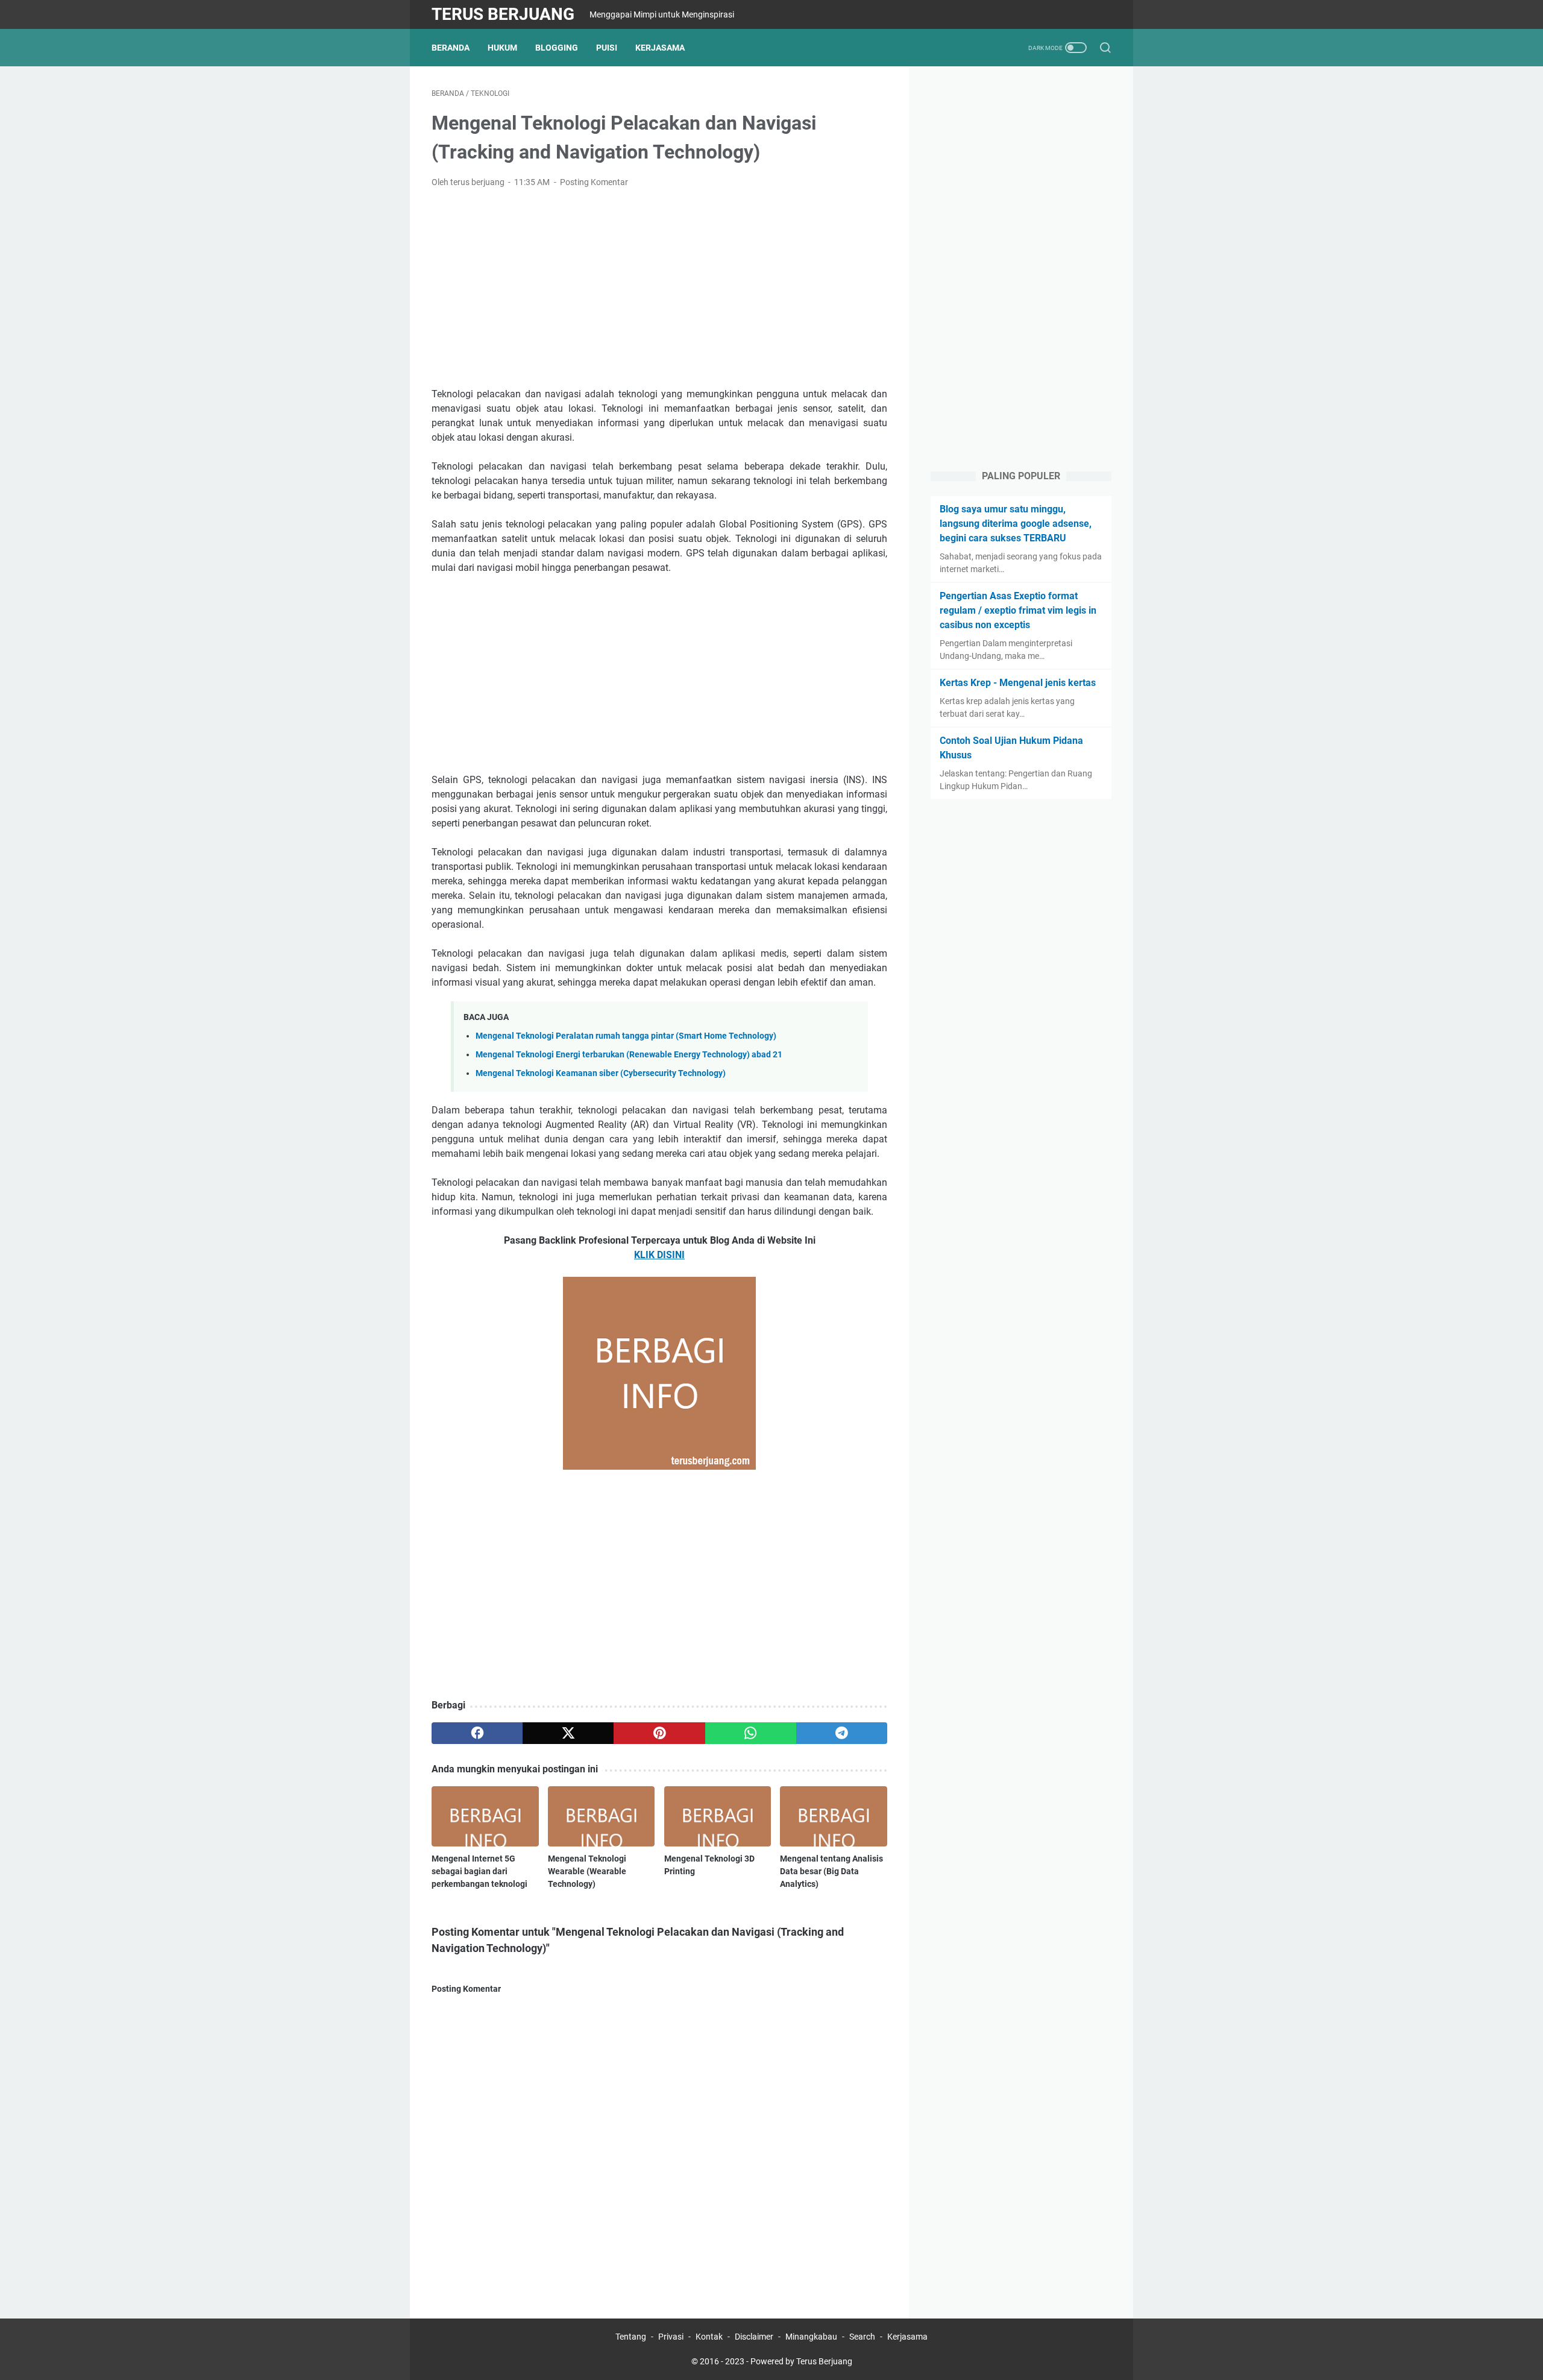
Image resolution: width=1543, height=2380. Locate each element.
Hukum (502, 48)
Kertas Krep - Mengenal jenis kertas (1018, 683)
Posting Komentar (594, 182)
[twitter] (568, 1733)
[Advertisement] (659, 288)
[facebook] (477, 1733)
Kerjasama (660, 48)
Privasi (671, 2337)
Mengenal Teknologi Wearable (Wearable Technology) (587, 1871)
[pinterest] (659, 1733)
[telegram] (842, 1733)
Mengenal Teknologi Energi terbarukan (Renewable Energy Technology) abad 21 (629, 1055)
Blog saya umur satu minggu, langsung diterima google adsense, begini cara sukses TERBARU (1016, 524)
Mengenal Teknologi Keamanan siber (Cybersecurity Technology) (601, 1073)
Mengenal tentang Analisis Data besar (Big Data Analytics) (831, 1871)
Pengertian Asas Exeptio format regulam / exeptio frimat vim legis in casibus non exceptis (1018, 610)
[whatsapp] (751, 1733)
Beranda (451, 48)
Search (862, 2337)
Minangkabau (811, 2337)
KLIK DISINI (659, 1255)
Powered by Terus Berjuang (801, 2361)
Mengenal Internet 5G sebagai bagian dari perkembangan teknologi (479, 1871)
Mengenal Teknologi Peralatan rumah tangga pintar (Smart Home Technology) (626, 1036)
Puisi (607, 48)
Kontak (709, 2337)
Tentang (631, 2337)
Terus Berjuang (503, 14)
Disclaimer (754, 2337)
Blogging (557, 48)
